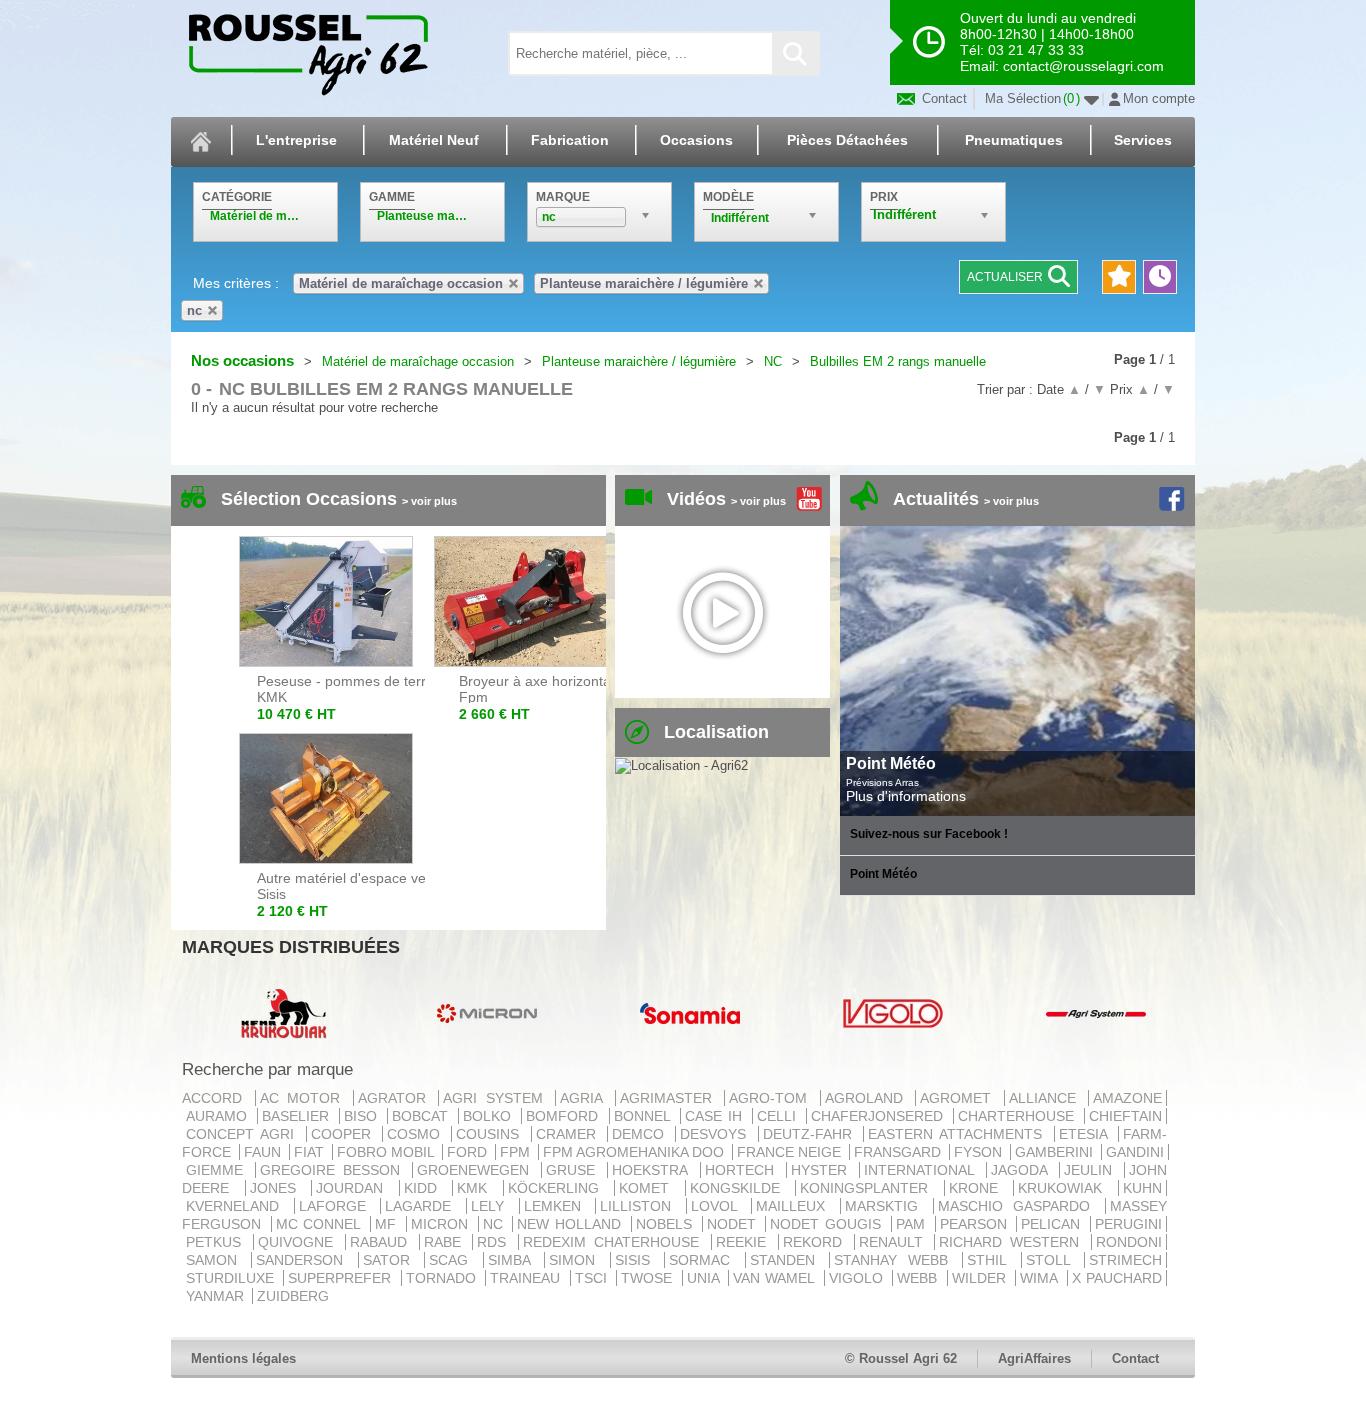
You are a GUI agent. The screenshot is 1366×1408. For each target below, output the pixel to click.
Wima (1041, 1278)
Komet (650, 1188)
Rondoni (1129, 1242)
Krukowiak (1066, 1188)
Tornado (443, 1278)
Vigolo (858, 1278)
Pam (913, 1224)
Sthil (991, 1260)
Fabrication (570, 140)
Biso (363, 1116)
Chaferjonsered (880, 1116)
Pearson (976, 1224)
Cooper (344, 1134)
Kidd (426, 1188)
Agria (585, 1098)
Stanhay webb (896, 1260)
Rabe (446, 1242)
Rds (495, 1242)
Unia (705, 1278)
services (1143, 140)
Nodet (734, 1224)
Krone (979, 1188)
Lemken (558, 1206)
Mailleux (796, 1206)
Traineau (527, 1278)
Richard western (1013, 1242)
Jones (279, 1188)
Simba (514, 1260)
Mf (388, 1224)
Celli (779, 1116)
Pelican (1053, 1224)
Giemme (218, 1170)
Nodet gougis (828, 1224)
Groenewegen (477, 1170)
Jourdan (355, 1188)
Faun (264, 1152)
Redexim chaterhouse (615, 1242)
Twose (649, 1278)
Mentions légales (243, 1358)
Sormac (704, 1260)
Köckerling (559, 1188)
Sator (391, 1260)
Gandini (1135, 1152)
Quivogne (299, 1242)
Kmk (478, 1188)
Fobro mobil (387, 1152)
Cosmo (417, 1134)
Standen (787, 1260)
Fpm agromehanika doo (635, 1152)
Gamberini (1056, 1152)
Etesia (1086, 1134)
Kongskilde (741, 1188)
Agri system (497, 1098)
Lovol (719, 1206)
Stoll (1053, 1260)
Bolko (490, 1116)
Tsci (593, 1278)
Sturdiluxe (232, 1278)
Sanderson (304, 1260)
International (923, 1170)
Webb (919, 1278)
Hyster (823, 1170)
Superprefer (342, 1278)
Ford (469, 1152)
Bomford (565, 1116)
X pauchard (1117, 1278)
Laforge (338, 1206)
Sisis (637, 1260)
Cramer (569, 1134)
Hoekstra (653, 1170)
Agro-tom (772, 1098)
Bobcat (423, 1116)
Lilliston (641, 1206)
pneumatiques (1014, 140)
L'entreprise (296, 140)
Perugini (1128, 1224)
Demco (641, 1134)
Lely (493, 1206)
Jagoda (1023, 1170)
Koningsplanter (870, 1188)
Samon (216, 1260)
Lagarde (423, 1206)
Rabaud (382, 1242)
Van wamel (776, 1278)
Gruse (574, 1170)
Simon (577, 1260)
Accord (216, 1098)
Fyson (980, 1152)
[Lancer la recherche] (795, 53)
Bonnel (645, 1116)
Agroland (868, 1098)
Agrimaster (670, 1098)
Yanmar (217, 1296)
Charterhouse (1019, 1116)
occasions (696, 140)
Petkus (217, 1242)
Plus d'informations (906, 796)
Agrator (396, 1098)
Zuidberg (293, 1296)
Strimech (1125, 1260)
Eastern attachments (959, 1134)
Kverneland (238, 1206)
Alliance (1047, 1098)
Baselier (298, 1116)
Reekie (745, 1242)
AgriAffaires (1034, 1358)
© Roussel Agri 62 (901, 1358)
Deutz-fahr (811, 1134)
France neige (791, 1152)
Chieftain (1125, 1116)
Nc (496, 1224)
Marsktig (887, 1206)
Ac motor (304, 1098)
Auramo (219, 1116)
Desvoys (716, 1134)
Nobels (667, 1224)
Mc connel (321, 1224)
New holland (571, 1224)
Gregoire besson (334, 1170)
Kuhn (1142, 1188)
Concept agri (244, 1134)
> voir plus (429, 501)
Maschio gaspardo (1019, 1206)
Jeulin (1092, 1170)
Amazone (1127, 1098)
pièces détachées (847, 140)
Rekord (816, 1242)
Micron (442, 1224)
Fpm (517, 1152)
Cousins (491, 1134)
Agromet (960, 1098)
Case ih (716, 1116)
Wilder (981, 1278)
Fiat (311, 1152)
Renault (895, 1242)
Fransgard (899, 1152)
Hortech (743, 1170)
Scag (453, 1260)
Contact (942, 98)
